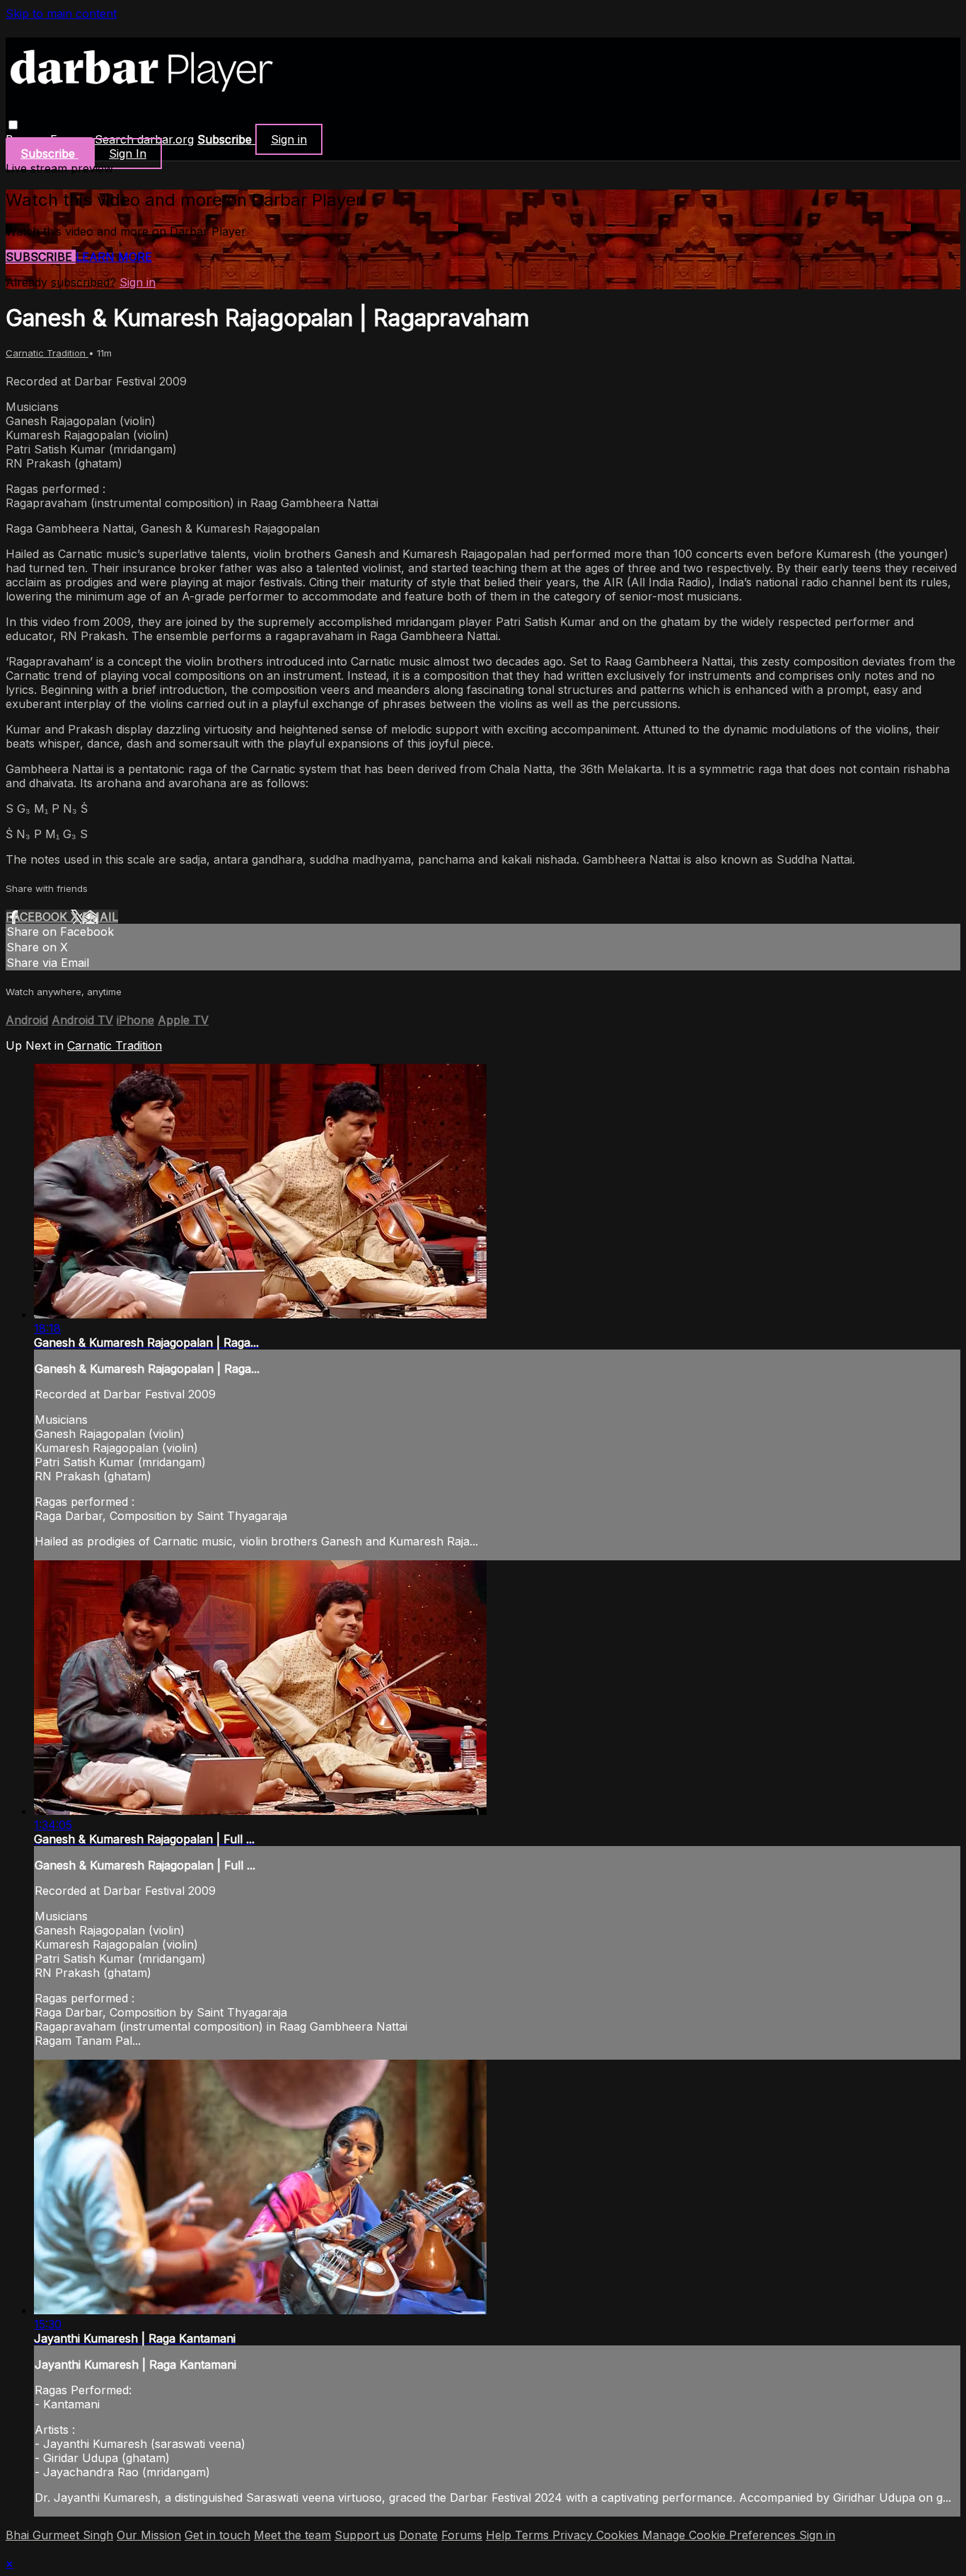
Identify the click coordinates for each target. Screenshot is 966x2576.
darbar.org (165, 139)
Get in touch (217, 2535)
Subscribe (41, 257)
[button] (13, 125)
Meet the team (292, 2535)
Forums (462, 2535)
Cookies (619, 2535)
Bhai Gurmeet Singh (59, 2535)
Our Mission (149, 2535)
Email (100, 917)
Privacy (574, 2535)
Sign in (289, 139)
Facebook (38, 917)
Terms (534, 2535)
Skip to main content (61, 13)
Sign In (128, 153)
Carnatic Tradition (47, 353)
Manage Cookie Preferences (721, 2535)
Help (500, 2535)
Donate (418, 2535)
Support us (365, 2535)
